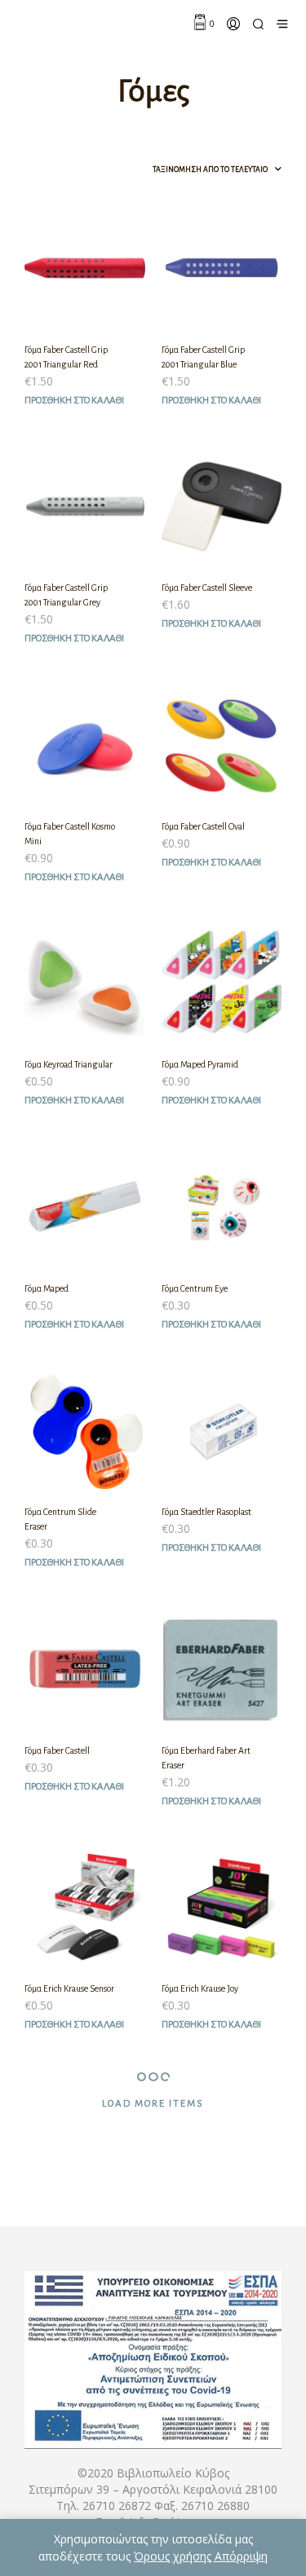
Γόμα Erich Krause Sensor (69, 1988)
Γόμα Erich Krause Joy (200, 1988)
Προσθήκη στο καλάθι (74, 401)
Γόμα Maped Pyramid (200, 1064)
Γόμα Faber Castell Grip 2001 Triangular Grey (66, 595)
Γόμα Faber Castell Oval (203, 826)
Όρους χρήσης (174, 2556)
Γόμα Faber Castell (57, 1750)
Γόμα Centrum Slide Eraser (60, 1519)
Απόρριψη (241, 2556)
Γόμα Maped (47, 1288)
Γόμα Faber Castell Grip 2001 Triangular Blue (203, 357)
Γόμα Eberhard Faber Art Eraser (206, 1758)
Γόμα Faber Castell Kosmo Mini (70, 834)
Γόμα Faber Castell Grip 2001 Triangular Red (66, 357)
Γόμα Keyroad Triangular (69, 1064)
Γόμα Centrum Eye (195, 1288)
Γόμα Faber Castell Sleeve (207, 588)
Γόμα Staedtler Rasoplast (206, 1512)
